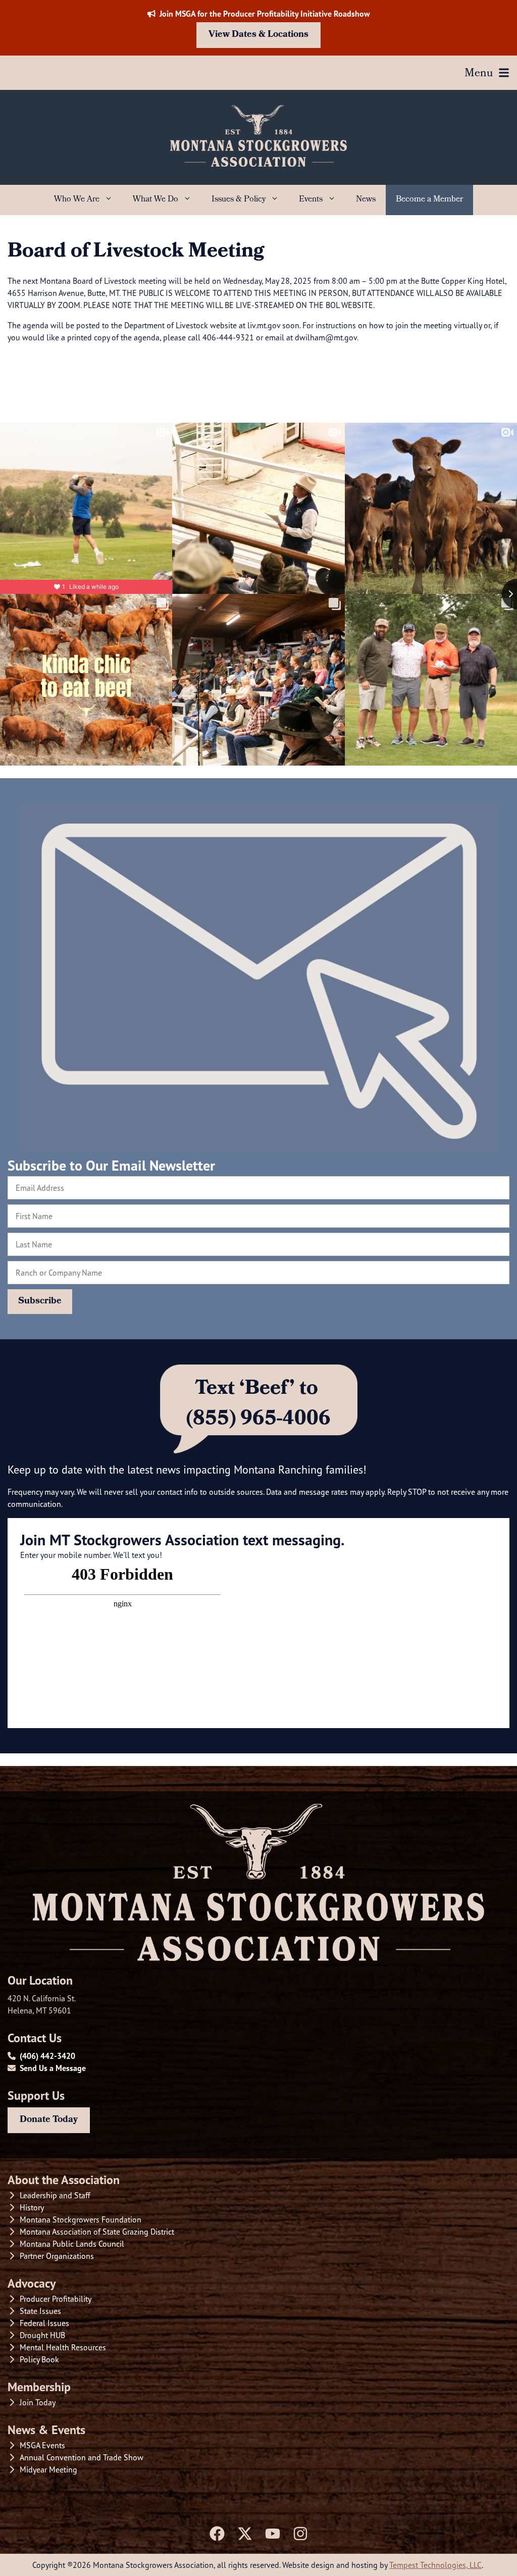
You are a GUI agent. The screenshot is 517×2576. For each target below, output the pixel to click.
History (32, 2207)
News (366, 200)
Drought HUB (42, 2335)
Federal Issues (44, 2323)
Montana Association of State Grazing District (97, 2232)
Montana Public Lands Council (72, 2244)
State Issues (40, 2311)
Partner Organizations (57, 2256)
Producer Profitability (56, 2299)
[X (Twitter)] (245, 2534)
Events (311, 200)
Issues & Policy (239, 200)
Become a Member (429, 200)
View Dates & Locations (258, 35)
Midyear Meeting (48, 2469)
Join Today (38, 2402)
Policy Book (39, 2359)
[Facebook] (217, 2534)
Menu (479, 74)
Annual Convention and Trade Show (82, 2457)
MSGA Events (42, 2445)
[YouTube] (273, 2534)
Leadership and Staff (55, 2195)
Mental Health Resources (63, 2347)
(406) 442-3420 (47, 2056)
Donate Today (49, 2120)
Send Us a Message (53, 2068)
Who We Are (77, 200)
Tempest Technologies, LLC (435, 2565)
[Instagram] (300, 2534)
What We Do (156, 200)
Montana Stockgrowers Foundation (81, 2219)
